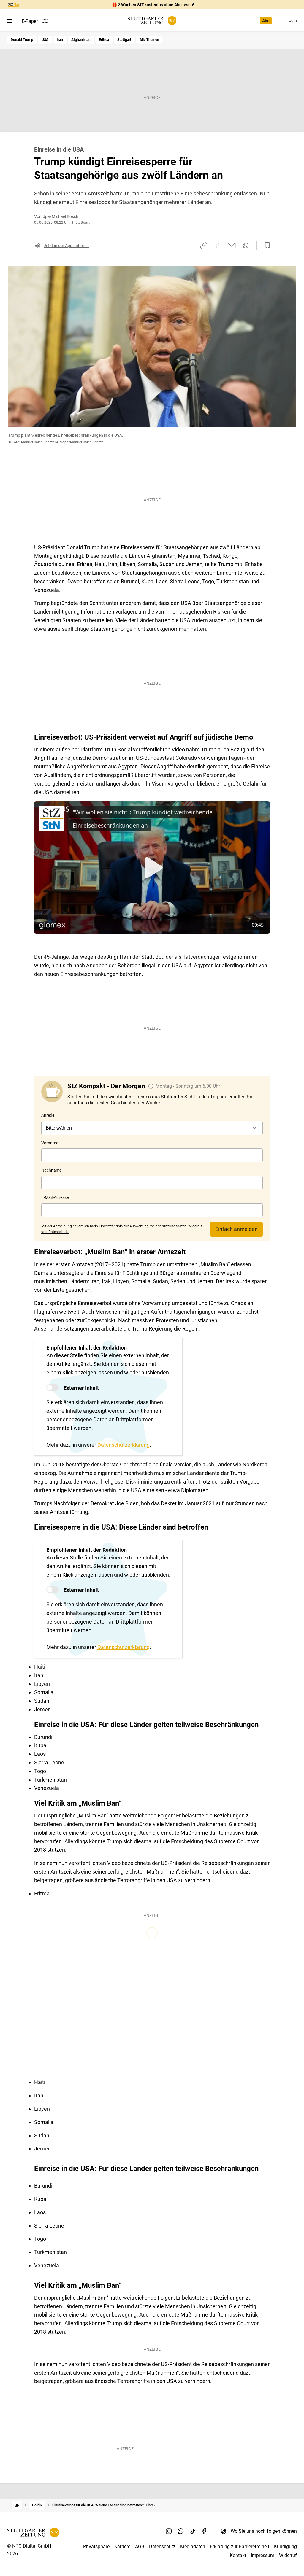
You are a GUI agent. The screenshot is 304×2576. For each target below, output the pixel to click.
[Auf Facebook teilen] (218, 246)
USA (45, 40)
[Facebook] (205, 2531)
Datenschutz (162, 2546)
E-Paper (30, 21)
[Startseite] (17, 2505)
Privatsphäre (96, 2546)
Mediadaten (193, 2546)
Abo (266, 21)
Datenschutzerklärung (123, 1445)
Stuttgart (124, 40)
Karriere (122, 2546)
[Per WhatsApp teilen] (246, 246)
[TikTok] (193, 2531)
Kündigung (285, 2546)
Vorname (50, 1143)
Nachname (51, 1170)
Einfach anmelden (236, 1229)
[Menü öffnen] (10, 21)
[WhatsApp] (181, 2531)
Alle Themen (149, 40)
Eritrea (104, 40)
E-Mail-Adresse (55, 1197)
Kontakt (238, 2555)
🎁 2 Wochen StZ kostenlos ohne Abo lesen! (153, 5)
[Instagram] (169, 2531)
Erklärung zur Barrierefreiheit (240, 2546)
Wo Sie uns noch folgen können (264, 2531)
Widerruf (288, 2555)
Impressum (263, 2555)
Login (292, 20)
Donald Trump (22, 40)
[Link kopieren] (203, 246)
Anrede (48, 1115)
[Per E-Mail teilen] (232, 246)
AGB (140, 2546)
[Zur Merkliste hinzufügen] (266, 246)
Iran (60, 40)
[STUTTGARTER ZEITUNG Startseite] (152, 21)
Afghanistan (81, 40)
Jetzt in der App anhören (66, 246)
